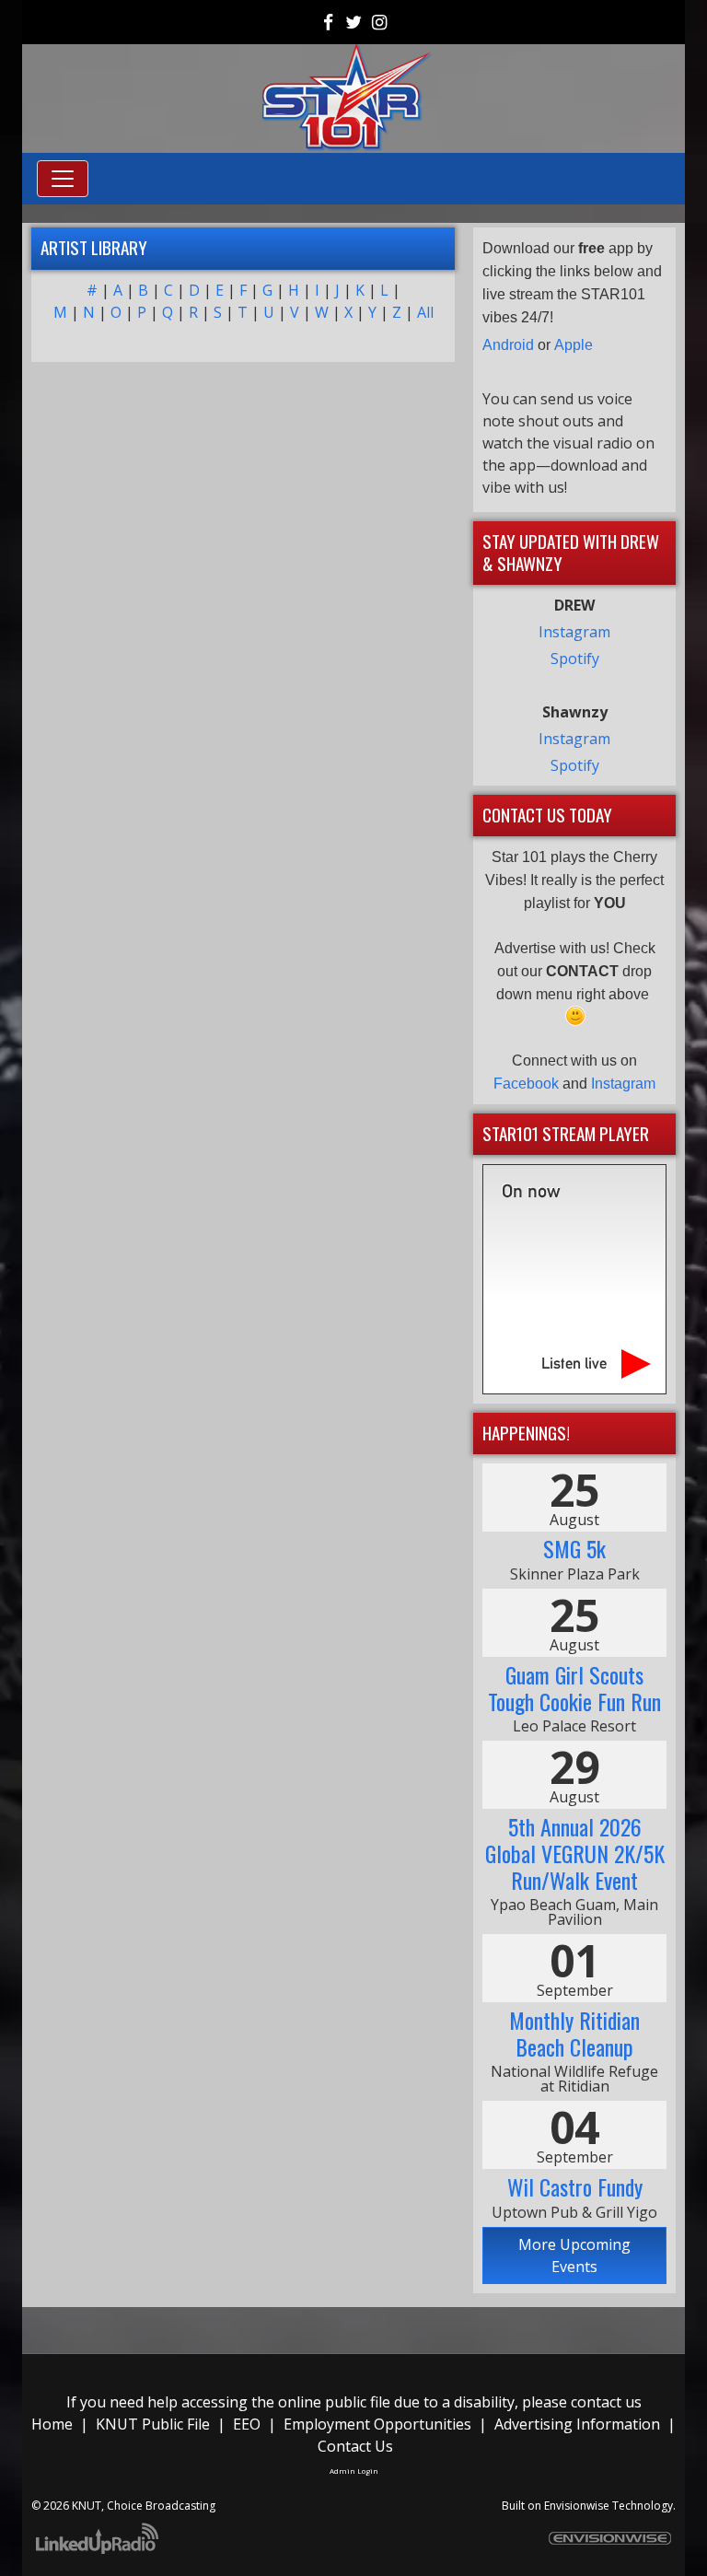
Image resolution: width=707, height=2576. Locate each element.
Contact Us (355, 2446)
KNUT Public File (153, 2424)
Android (508, 345)
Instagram (574, 632)
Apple (574, 345)
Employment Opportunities (377, 2424)
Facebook (526, 1084)
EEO (247, 2424)
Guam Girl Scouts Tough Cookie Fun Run (574, 1688)
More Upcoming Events (574, 2255)
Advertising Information (577, 2424)
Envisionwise (577, 2506)
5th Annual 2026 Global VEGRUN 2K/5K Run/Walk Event (575, 1853)
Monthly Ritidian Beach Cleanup (574, 2033)
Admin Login (354, 2471)
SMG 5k (574, 1548)
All (425, 312)
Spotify (575, 659)
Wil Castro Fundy (575, 2186)
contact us (606, 2402)
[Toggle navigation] (63, 179)
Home (52, 2424)
